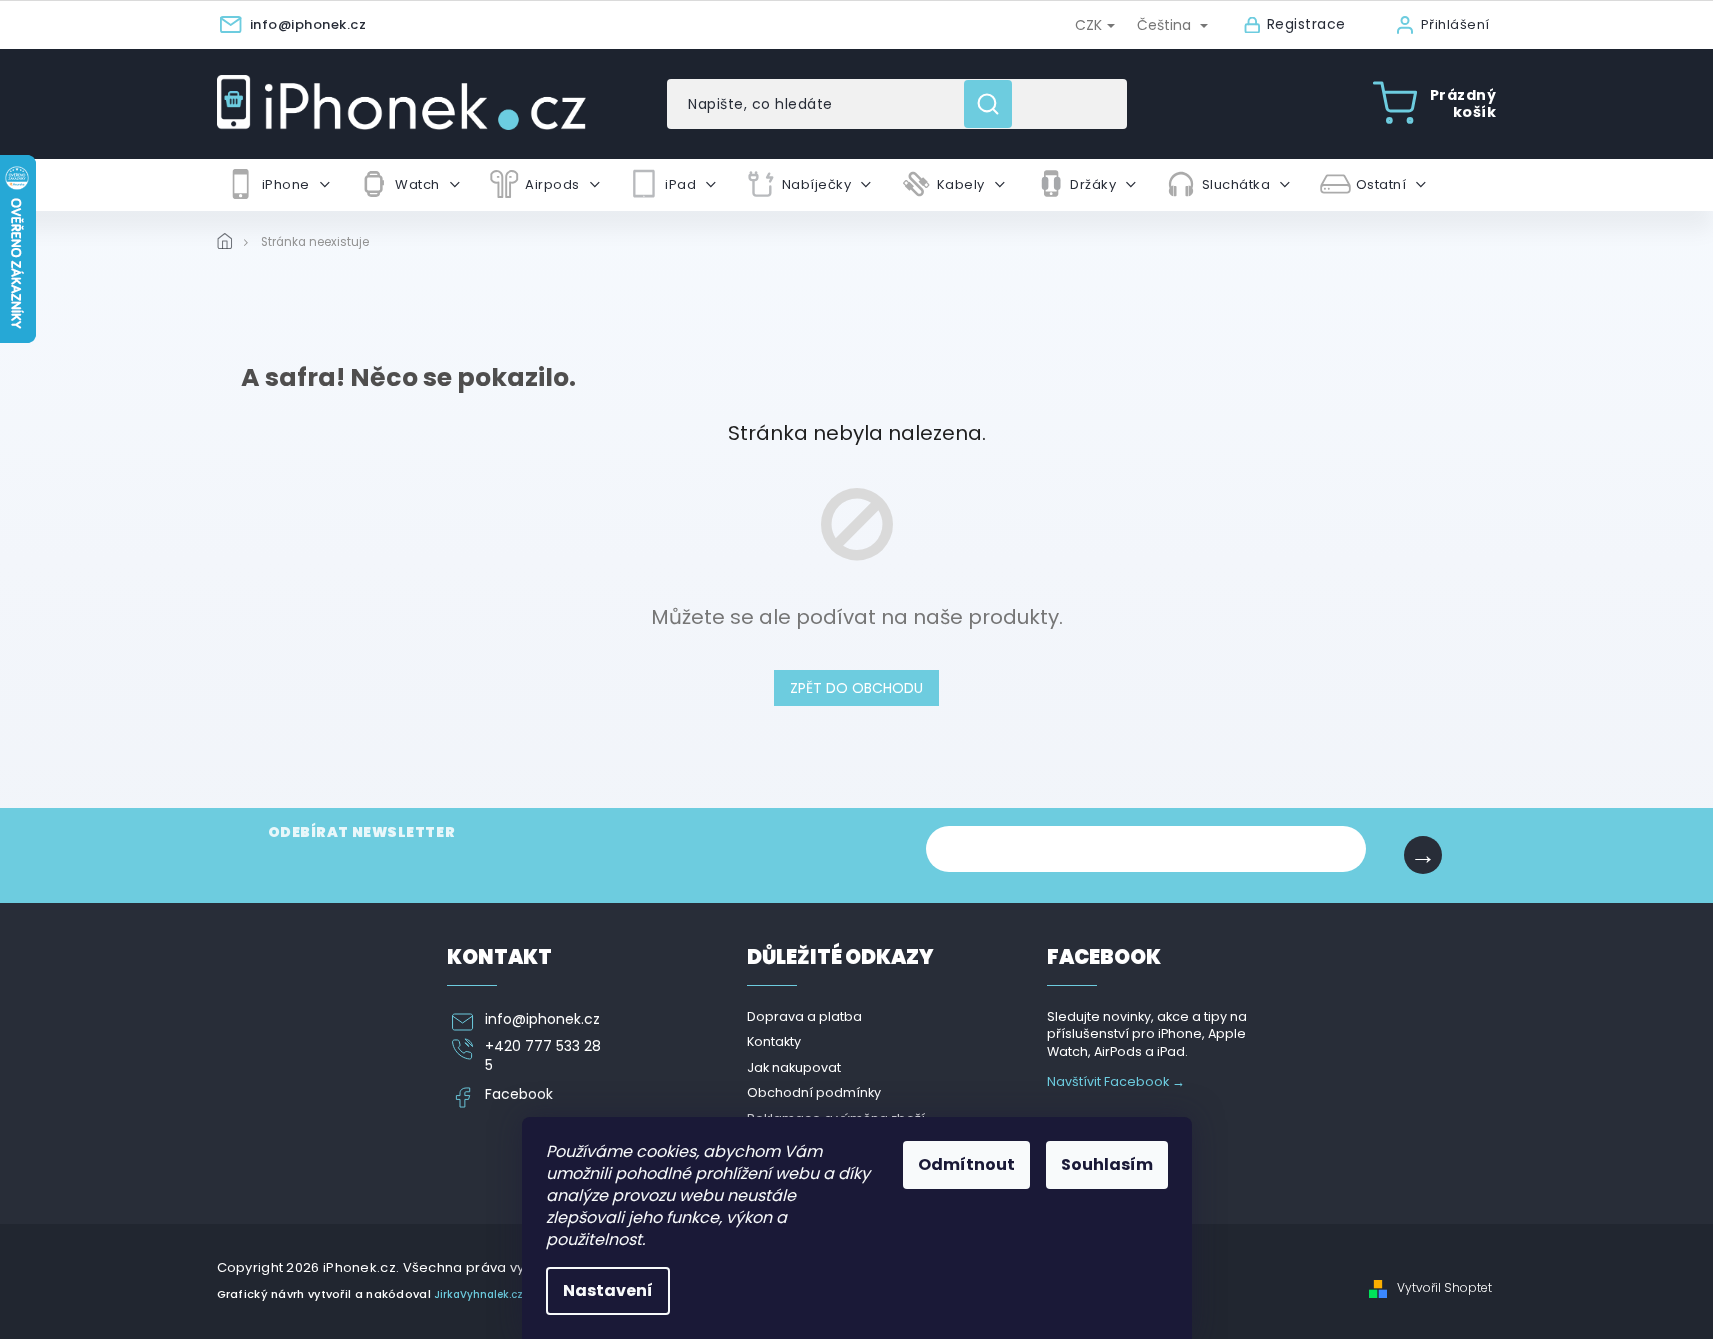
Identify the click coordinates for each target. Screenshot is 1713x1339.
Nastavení (608, 1290)
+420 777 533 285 (543, 1056)
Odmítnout (966, 1164)
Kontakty (774, 1041)
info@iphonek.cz (542, 1019)
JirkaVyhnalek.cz (478, 1294)
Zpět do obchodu (856, 688)
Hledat (995, 104)
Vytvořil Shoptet (1444, 1288)
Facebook (519, 1094)
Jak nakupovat (794, 1067)
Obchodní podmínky (814, 1092)
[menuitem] (278, 185)
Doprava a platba (804, 1016)
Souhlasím (1107, 1164)
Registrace (1306, 24)
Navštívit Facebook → (1116, 1081)
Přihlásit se (1423, 855)
